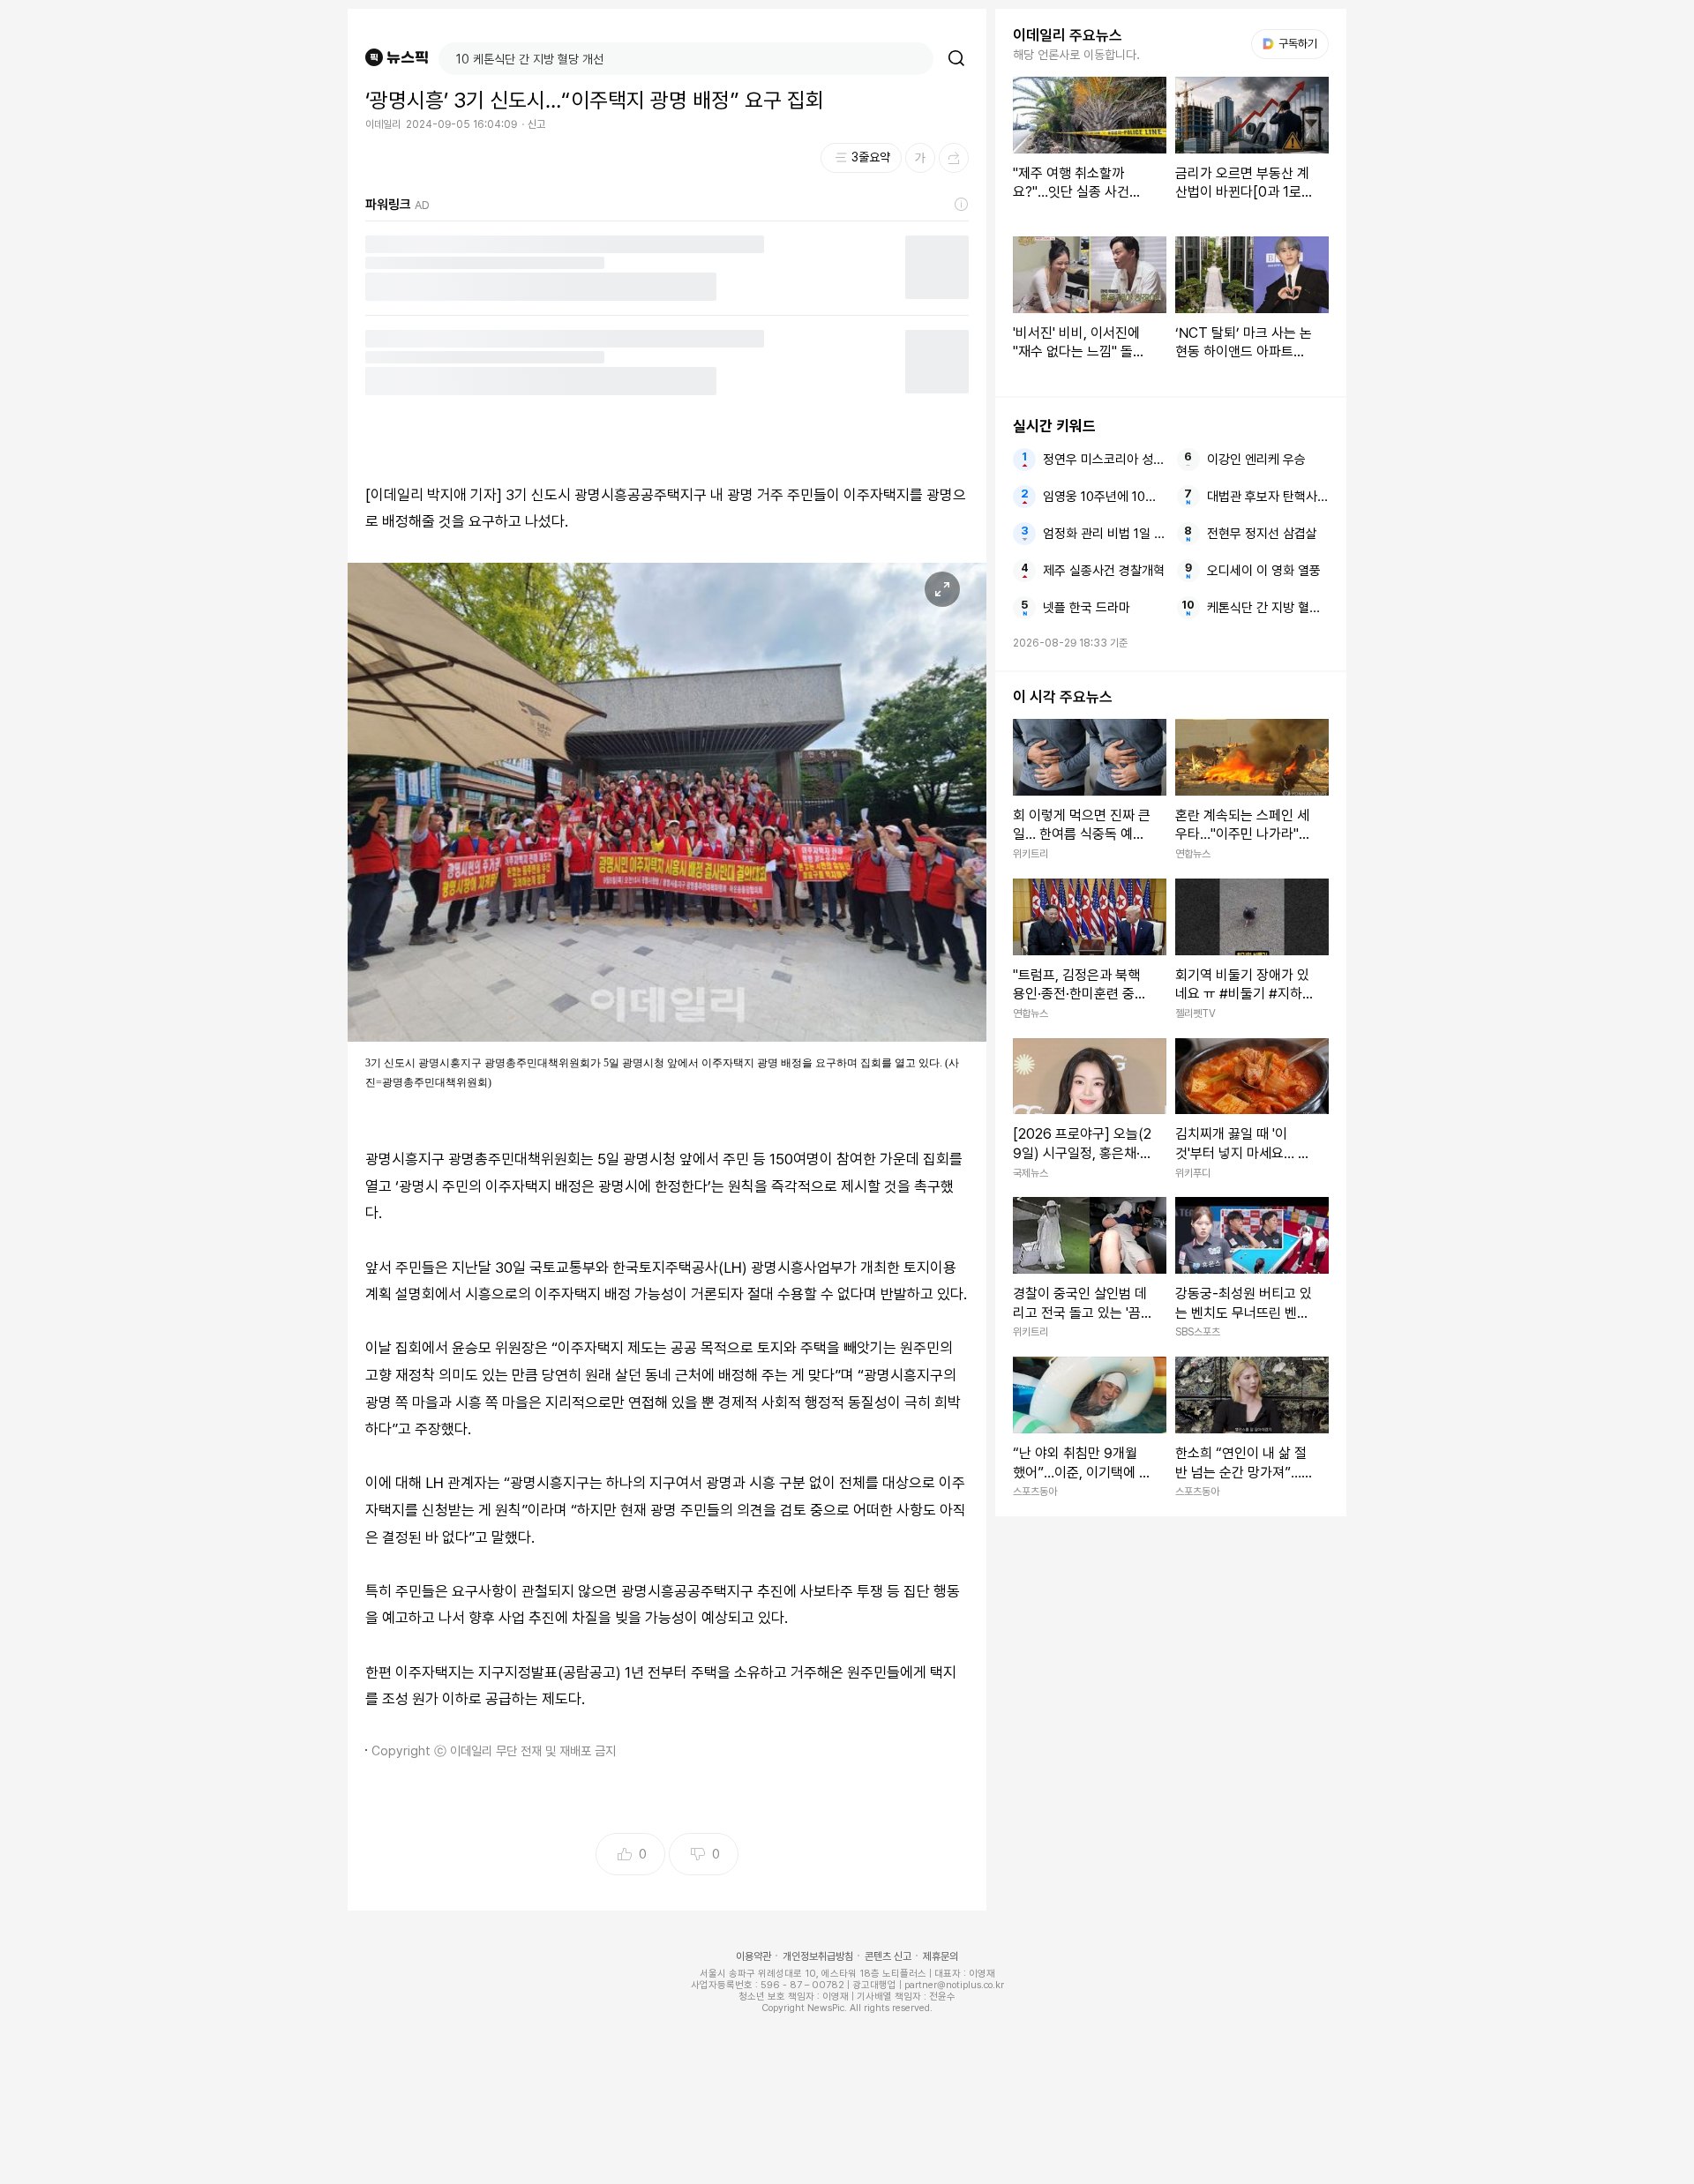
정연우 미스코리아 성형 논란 (1104, 460)
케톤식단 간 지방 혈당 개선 (1268, 608)
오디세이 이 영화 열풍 (1264, 571)
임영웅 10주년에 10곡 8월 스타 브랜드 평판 (1104, 497)
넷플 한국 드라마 (1087, 608)
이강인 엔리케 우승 (1256, 460)
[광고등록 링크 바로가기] (962, 205)
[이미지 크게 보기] (942, 589)
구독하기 (1292, 44)
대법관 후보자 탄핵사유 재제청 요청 (1268, 497)
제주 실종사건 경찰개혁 (1104, 571)
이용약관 (753, 1956)
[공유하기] (954, 158)
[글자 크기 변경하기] (920, 158)
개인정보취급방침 (818, 1956)
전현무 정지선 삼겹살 (1262, 534)
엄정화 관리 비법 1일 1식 (1104, 534)
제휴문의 (941, 1956)
